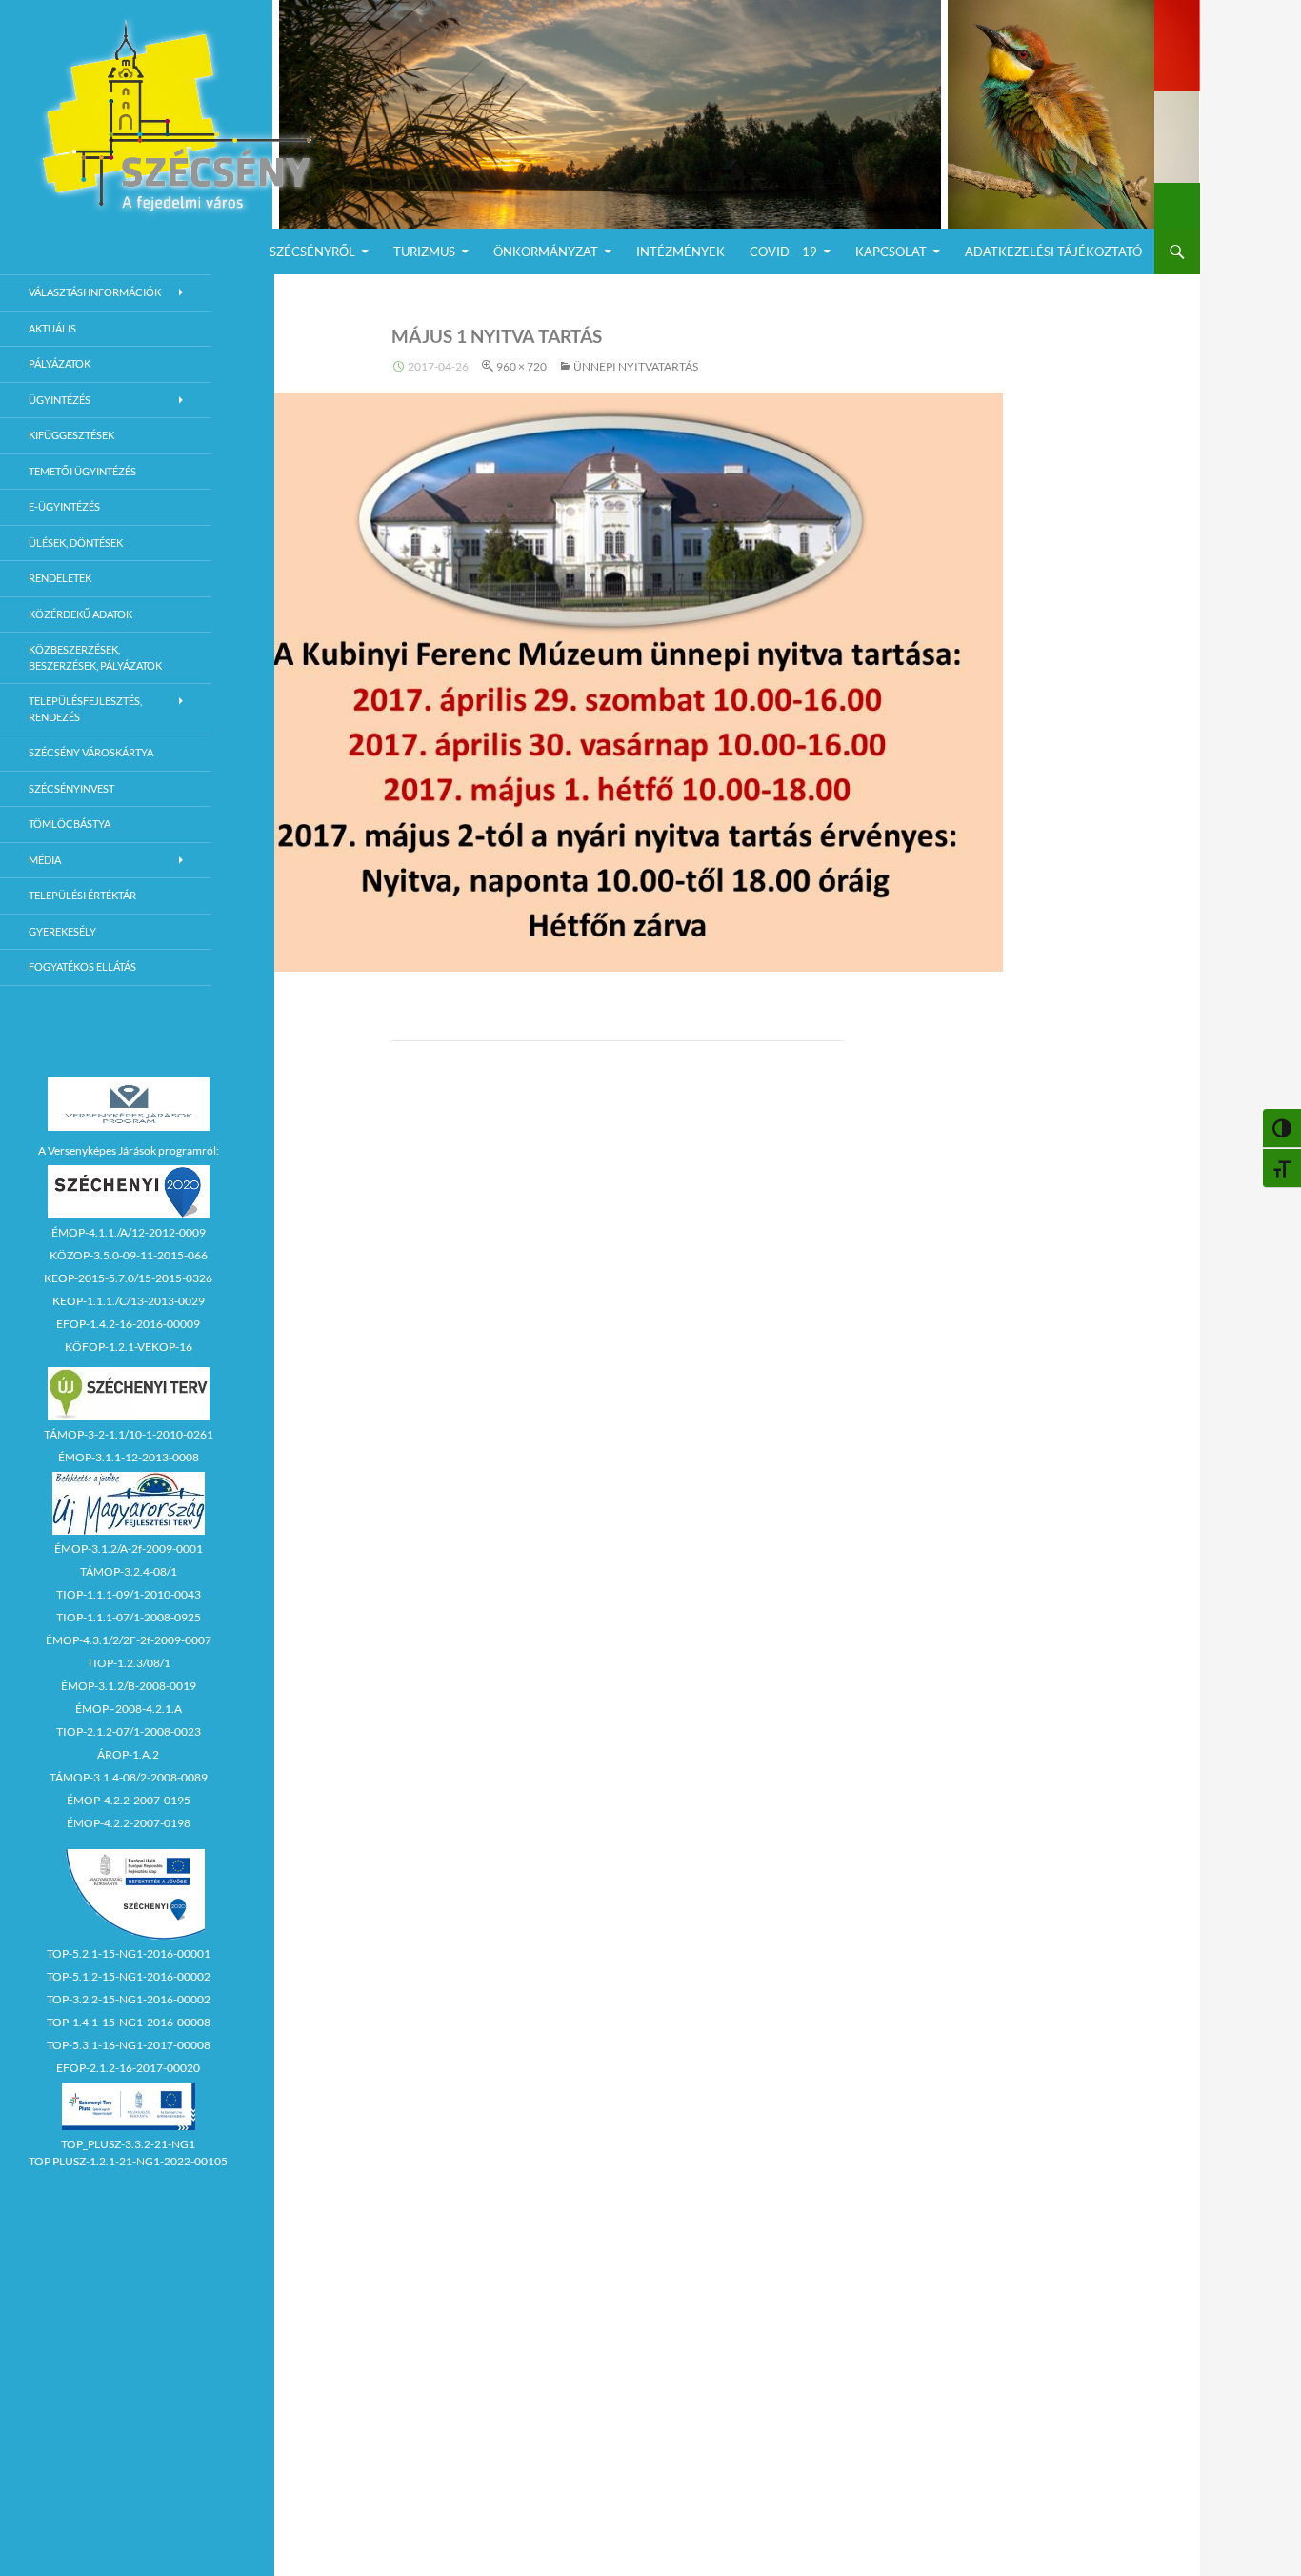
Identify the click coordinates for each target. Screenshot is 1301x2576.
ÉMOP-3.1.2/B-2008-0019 (129, 1686)
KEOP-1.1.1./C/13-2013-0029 (129, 1301)
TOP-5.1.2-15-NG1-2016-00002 (129, 1976)
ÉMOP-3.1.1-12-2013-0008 (129, 1457)
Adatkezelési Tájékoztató (1053, 252)
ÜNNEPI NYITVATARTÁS (636, 366)
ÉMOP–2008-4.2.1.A (129, 1709)
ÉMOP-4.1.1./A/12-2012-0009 (129, 1232)
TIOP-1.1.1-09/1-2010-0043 (129, 1594)
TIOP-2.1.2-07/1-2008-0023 (129, 1731)
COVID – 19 (783, 252)
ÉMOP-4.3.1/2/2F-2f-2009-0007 (129, 1640)
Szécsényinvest (71, 788)
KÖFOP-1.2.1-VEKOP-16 (129, 1347)
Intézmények (681, 252)
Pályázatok (60, 363)
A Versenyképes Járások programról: (129, 1150)
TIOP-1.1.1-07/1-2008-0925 (129, 1617)
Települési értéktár (82, 895)
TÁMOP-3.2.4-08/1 (129, 1571)
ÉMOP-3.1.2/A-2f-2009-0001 (129, 1549)
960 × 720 (521, 366)
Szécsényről (312, 252)
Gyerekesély (62, 931)
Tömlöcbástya (70, 824)
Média (45, 860)
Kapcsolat (891, 252)
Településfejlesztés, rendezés (85, 709)
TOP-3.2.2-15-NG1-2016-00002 (129, 1999)
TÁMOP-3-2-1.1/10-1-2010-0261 (129, 1434)
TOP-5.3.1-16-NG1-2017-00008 (129, 2045)
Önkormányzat (546, 252)
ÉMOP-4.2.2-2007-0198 (129, 1823)
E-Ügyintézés (64, 506)
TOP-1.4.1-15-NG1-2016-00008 (129, 2022)
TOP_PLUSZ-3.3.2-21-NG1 (128, 2144)
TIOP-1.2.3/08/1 (129, 1663)
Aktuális (52, 328)
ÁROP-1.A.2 (128, 1754)
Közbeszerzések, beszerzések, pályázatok (95, 657)
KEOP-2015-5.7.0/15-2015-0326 (128, 1278)
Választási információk (95, 292)
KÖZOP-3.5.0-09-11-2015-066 (129, 1255)
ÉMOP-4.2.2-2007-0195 (129, 1800)
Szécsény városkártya (91, 752)
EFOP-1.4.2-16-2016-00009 (128, 1324)
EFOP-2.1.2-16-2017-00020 (128, 2068)
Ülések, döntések (76, 543)
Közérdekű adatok (80, 614)
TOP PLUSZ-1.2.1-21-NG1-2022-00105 (128, 2161)
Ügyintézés (60, 400)
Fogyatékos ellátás (82, 966)
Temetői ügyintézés (82, 471)
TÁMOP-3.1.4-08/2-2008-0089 (129, 1777)
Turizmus (424, 252)
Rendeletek (60, 578)
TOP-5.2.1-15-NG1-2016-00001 (129, 1953)
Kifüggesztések (71, 435)
